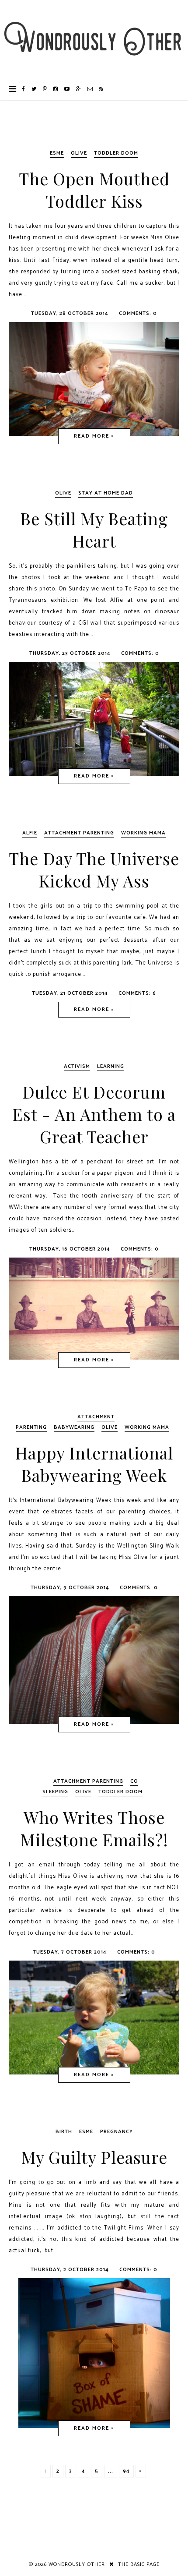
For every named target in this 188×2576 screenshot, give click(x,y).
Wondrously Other (77, 2564)
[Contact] (90, 89)
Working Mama (143, 833)
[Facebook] (24, 89)
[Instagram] (56, 89)
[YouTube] (67, 89)
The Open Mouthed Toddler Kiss (94, 190)
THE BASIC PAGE (139, 2564)
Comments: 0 (138, 313)
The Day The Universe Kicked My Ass (94, 869)
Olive (79, 153)
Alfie (30, 833)
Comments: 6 (137, 993)
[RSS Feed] (101, 89)
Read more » (94, 436)
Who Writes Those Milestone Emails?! (94, 1828)
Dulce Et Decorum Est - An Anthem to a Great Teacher (94, 1114)
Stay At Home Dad (106, 493)
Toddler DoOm (116, 153)
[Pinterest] (45, 89)
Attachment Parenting (79, 833)
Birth (64, 2132)
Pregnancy (117, 2132)
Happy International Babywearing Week (94, 1464)
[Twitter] (34, 89)
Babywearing (74, 1427)
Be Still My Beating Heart (94, 530)
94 (126, 2471)
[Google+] (79, 89)
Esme (57, 153)
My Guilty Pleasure (94, 2157)
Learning (111, 1066)
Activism (77, 1066)
